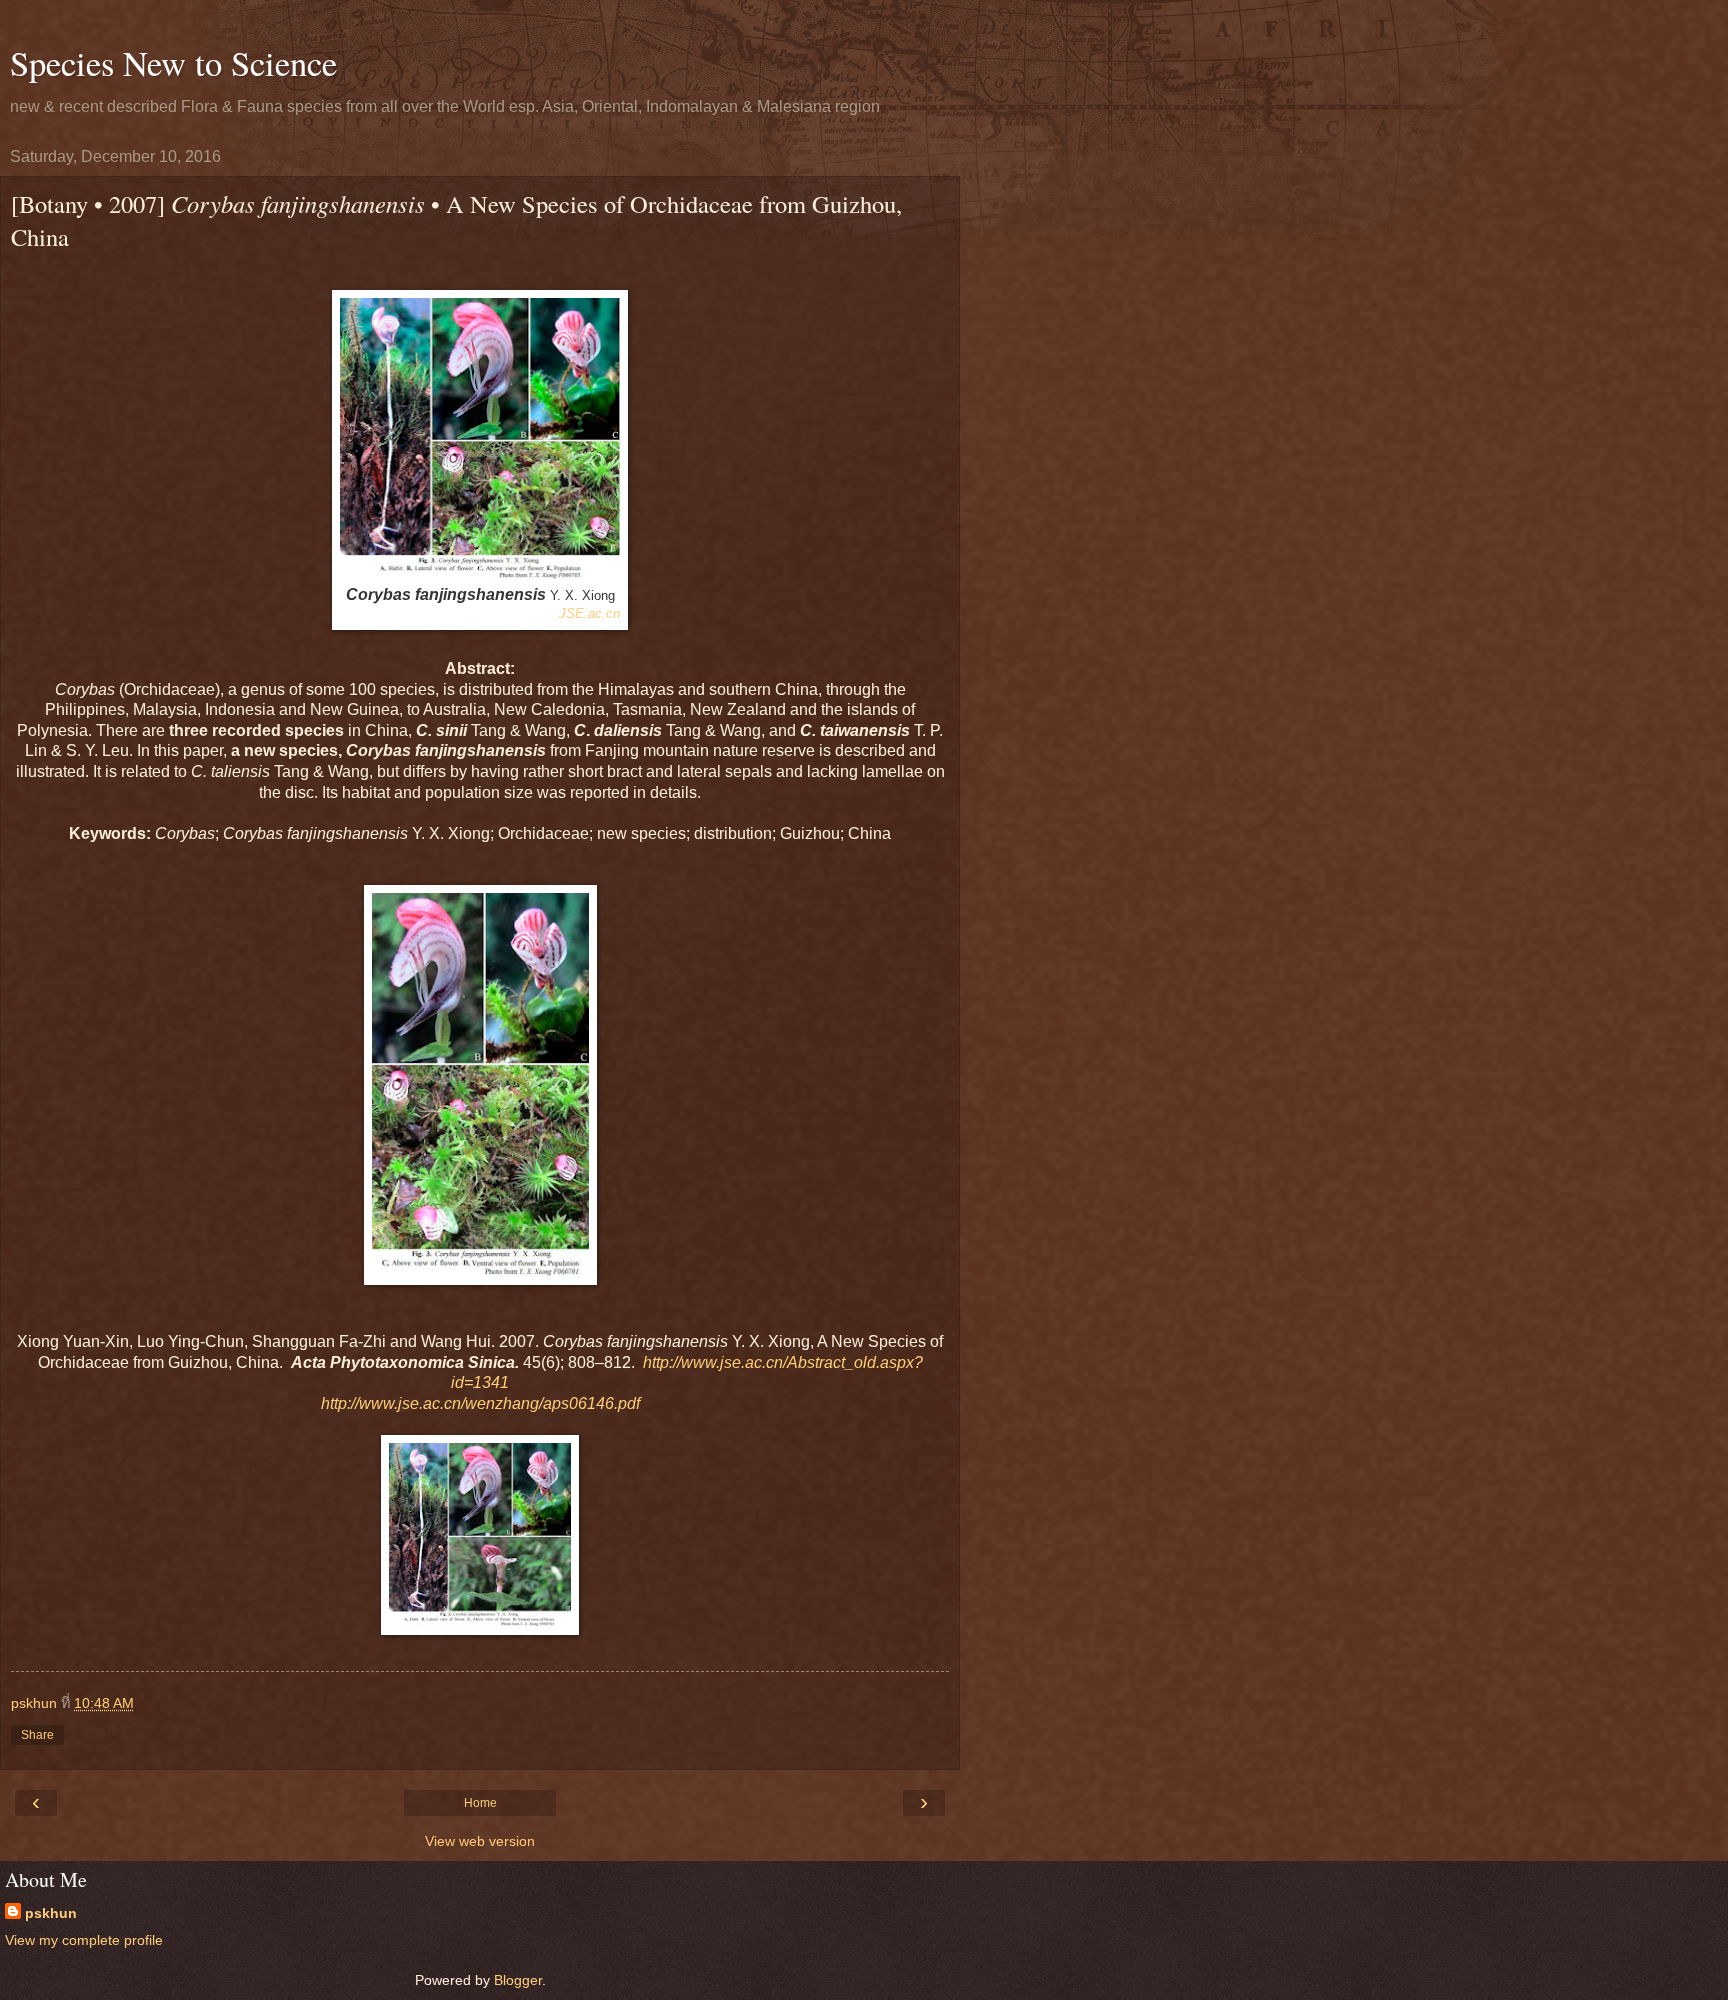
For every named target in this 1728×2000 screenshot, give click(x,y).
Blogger (518, 1980)
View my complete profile (84, 1940)
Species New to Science (173, 63)
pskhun (51, 1913)
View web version (480, 1841)
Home (480, 1803)
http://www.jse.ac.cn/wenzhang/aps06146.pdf (480, 1403)
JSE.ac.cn (589, 614)
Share (37, 1735)
